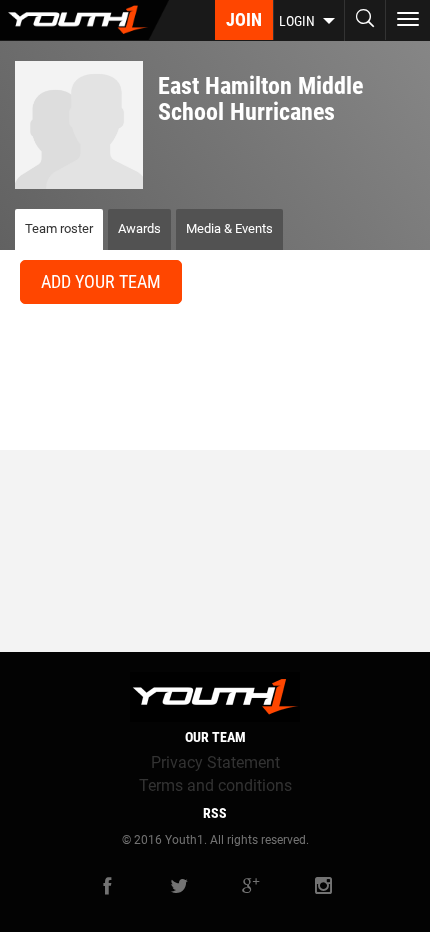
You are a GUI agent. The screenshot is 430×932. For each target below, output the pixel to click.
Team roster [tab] (59, 228)
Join (244, 19)
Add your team (101, 281)
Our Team (215, 737)
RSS (215, 813)
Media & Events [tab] (229, 228)
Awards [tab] (139, 228)
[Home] (84, 20)
